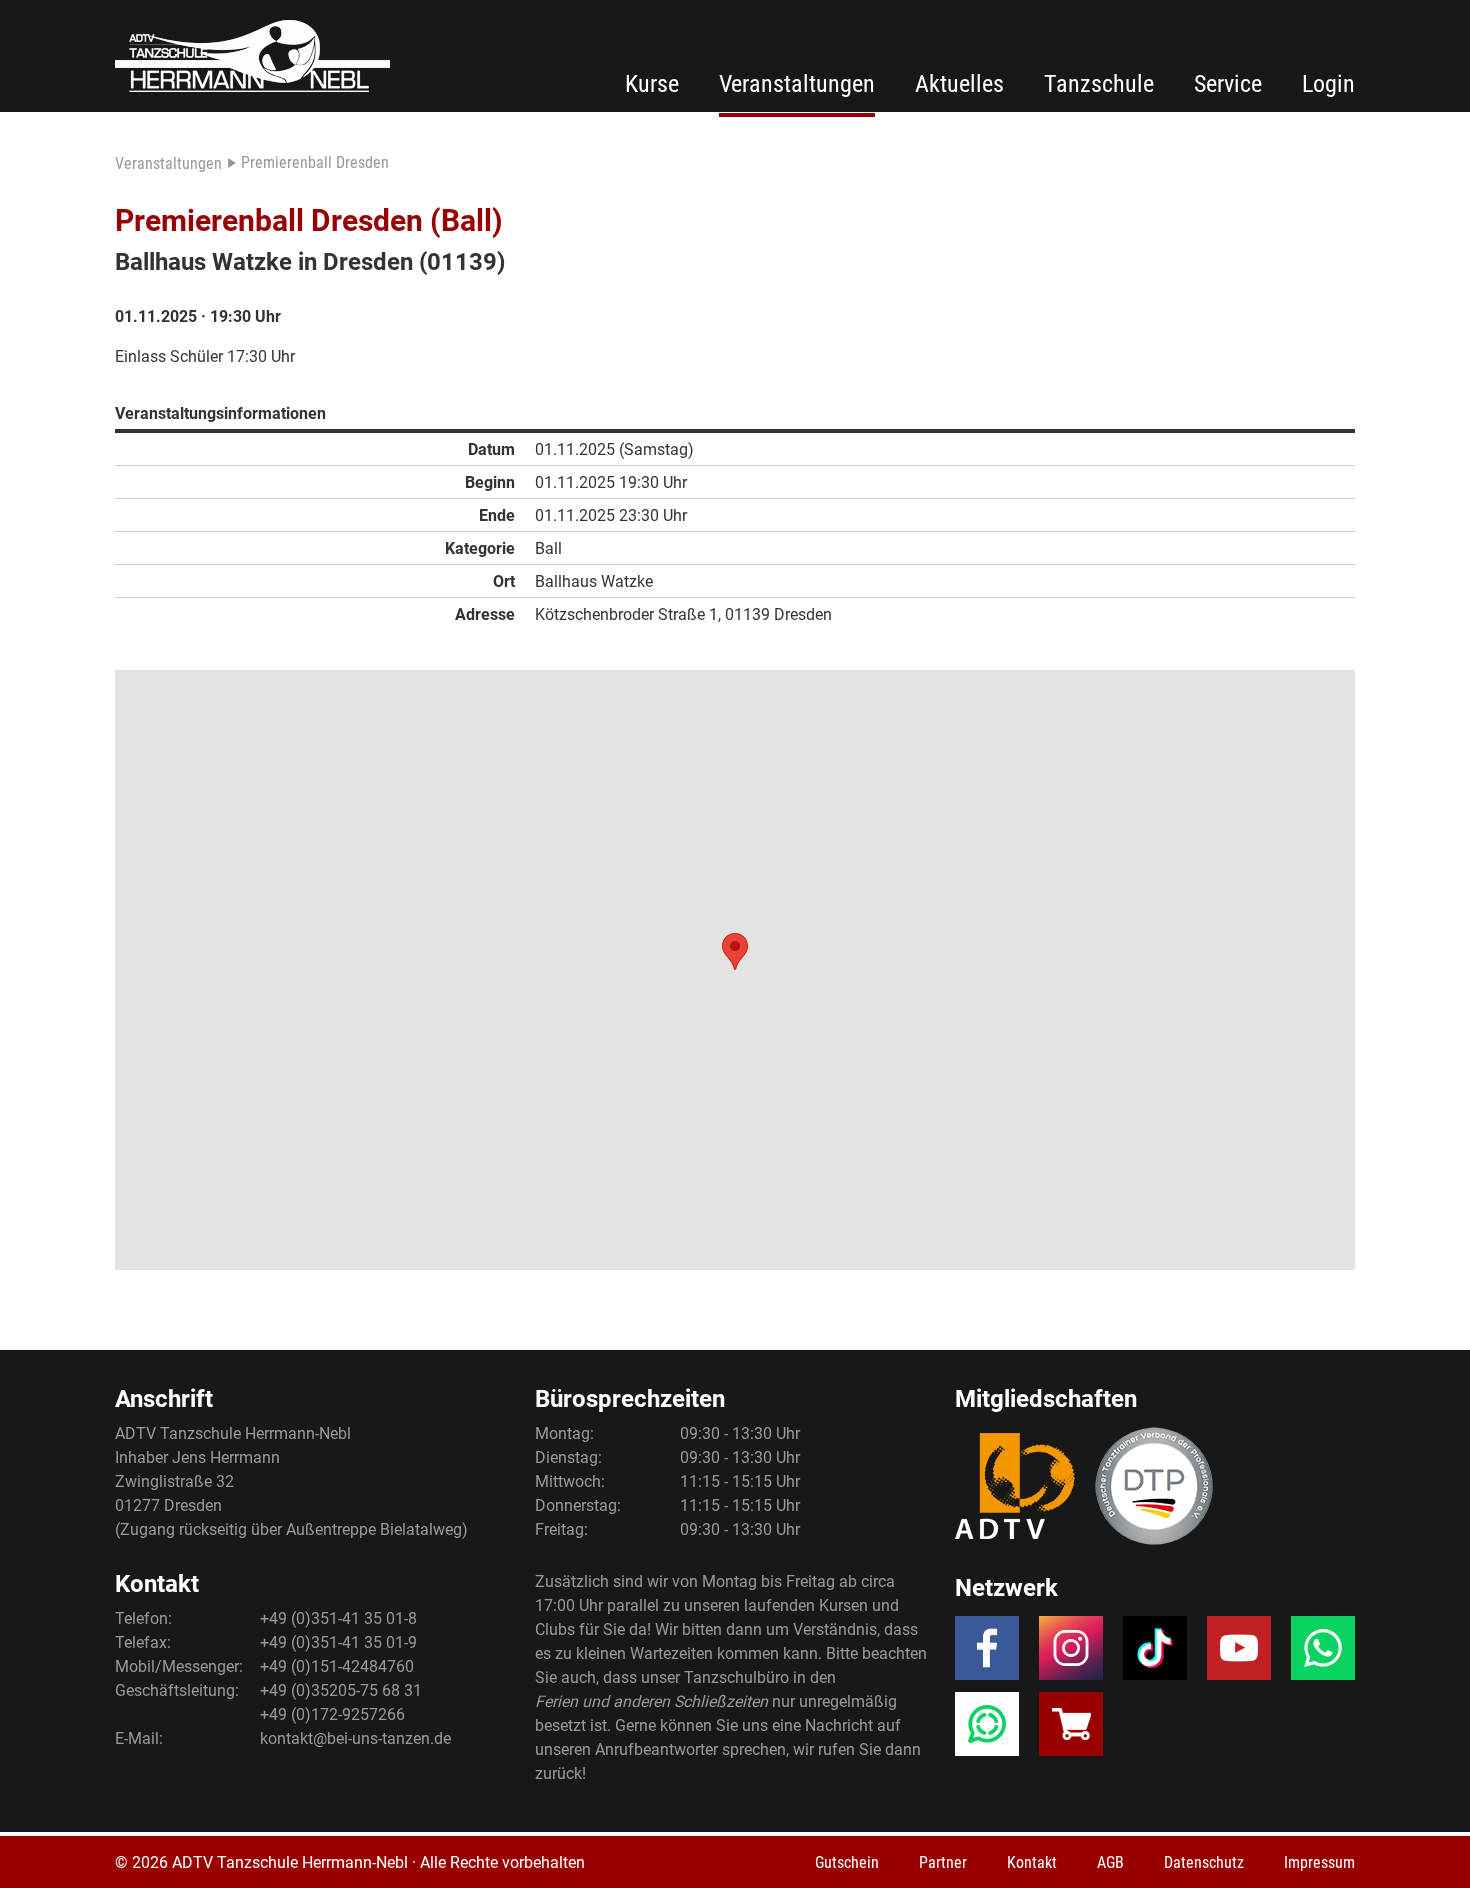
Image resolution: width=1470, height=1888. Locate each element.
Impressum (1319, 1862)
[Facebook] (987, 1654)
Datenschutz (1204, 1862)
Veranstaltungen (797, 84)
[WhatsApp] (1323, 1654)
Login (1328, 84)
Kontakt (1032, 1862)
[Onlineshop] (1071, 1730)
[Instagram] (1071, 1654)
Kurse (652, 84)
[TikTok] (1155, 1654)
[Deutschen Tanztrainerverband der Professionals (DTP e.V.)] (1154, 1486)
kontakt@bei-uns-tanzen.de (355, 1738)
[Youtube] (1239, 1654)
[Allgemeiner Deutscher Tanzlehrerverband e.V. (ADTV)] (1015, 1486)
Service (1228, 84)
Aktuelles (959, 84)
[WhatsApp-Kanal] (987, 1730)
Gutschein (847, 1862)
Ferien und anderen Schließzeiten (651, 1701)
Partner (943, 1862)
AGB (1110, 1862)
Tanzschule (1099, 84)
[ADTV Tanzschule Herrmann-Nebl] (252, 56)
